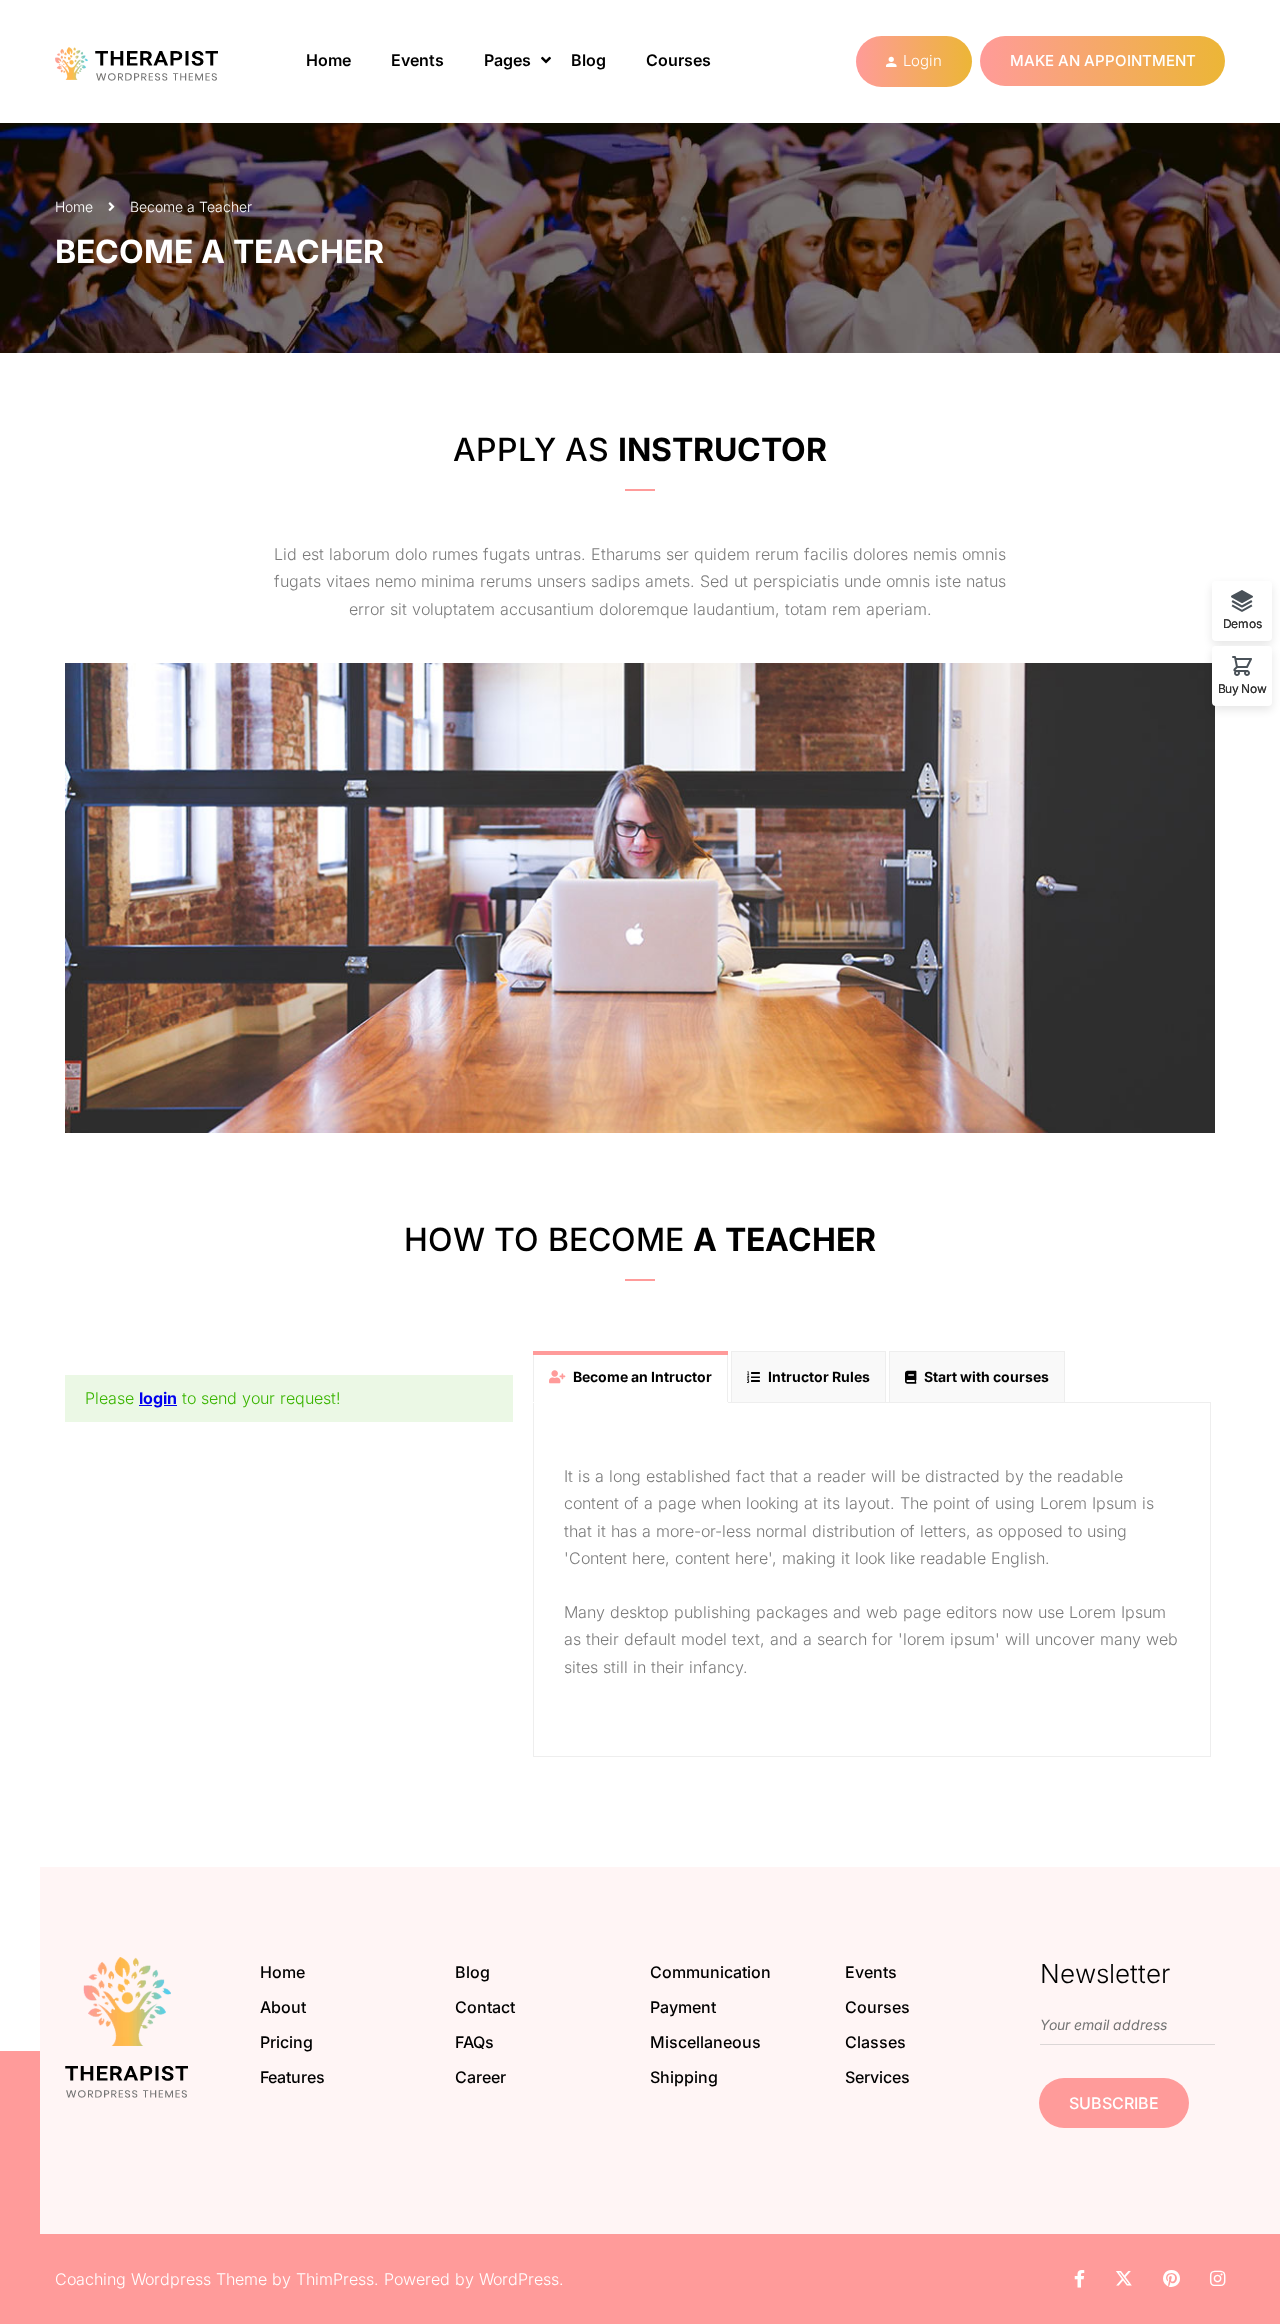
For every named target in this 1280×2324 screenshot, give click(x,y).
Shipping (684, 2077)
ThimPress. (337, 2279)
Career (480, 2077)
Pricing (286, 2042)
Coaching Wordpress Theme (161, 2279)
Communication (710, 1972)
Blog (588, 60)
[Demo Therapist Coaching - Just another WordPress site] (155, 61)
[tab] (630, 1377)
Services (877, 2077)
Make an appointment (1103, 60)
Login (922, 60)
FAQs (474, 2042)
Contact (485, 2007)
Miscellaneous (705, 2042)
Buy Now (1242, 688)
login (158, 1398)
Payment (683, 2007)
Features (292, 2077)
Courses (678, 60)
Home (328, 60)
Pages (507, 60)
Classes (875, 2042)
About (283, 2007)
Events (417, 60)
